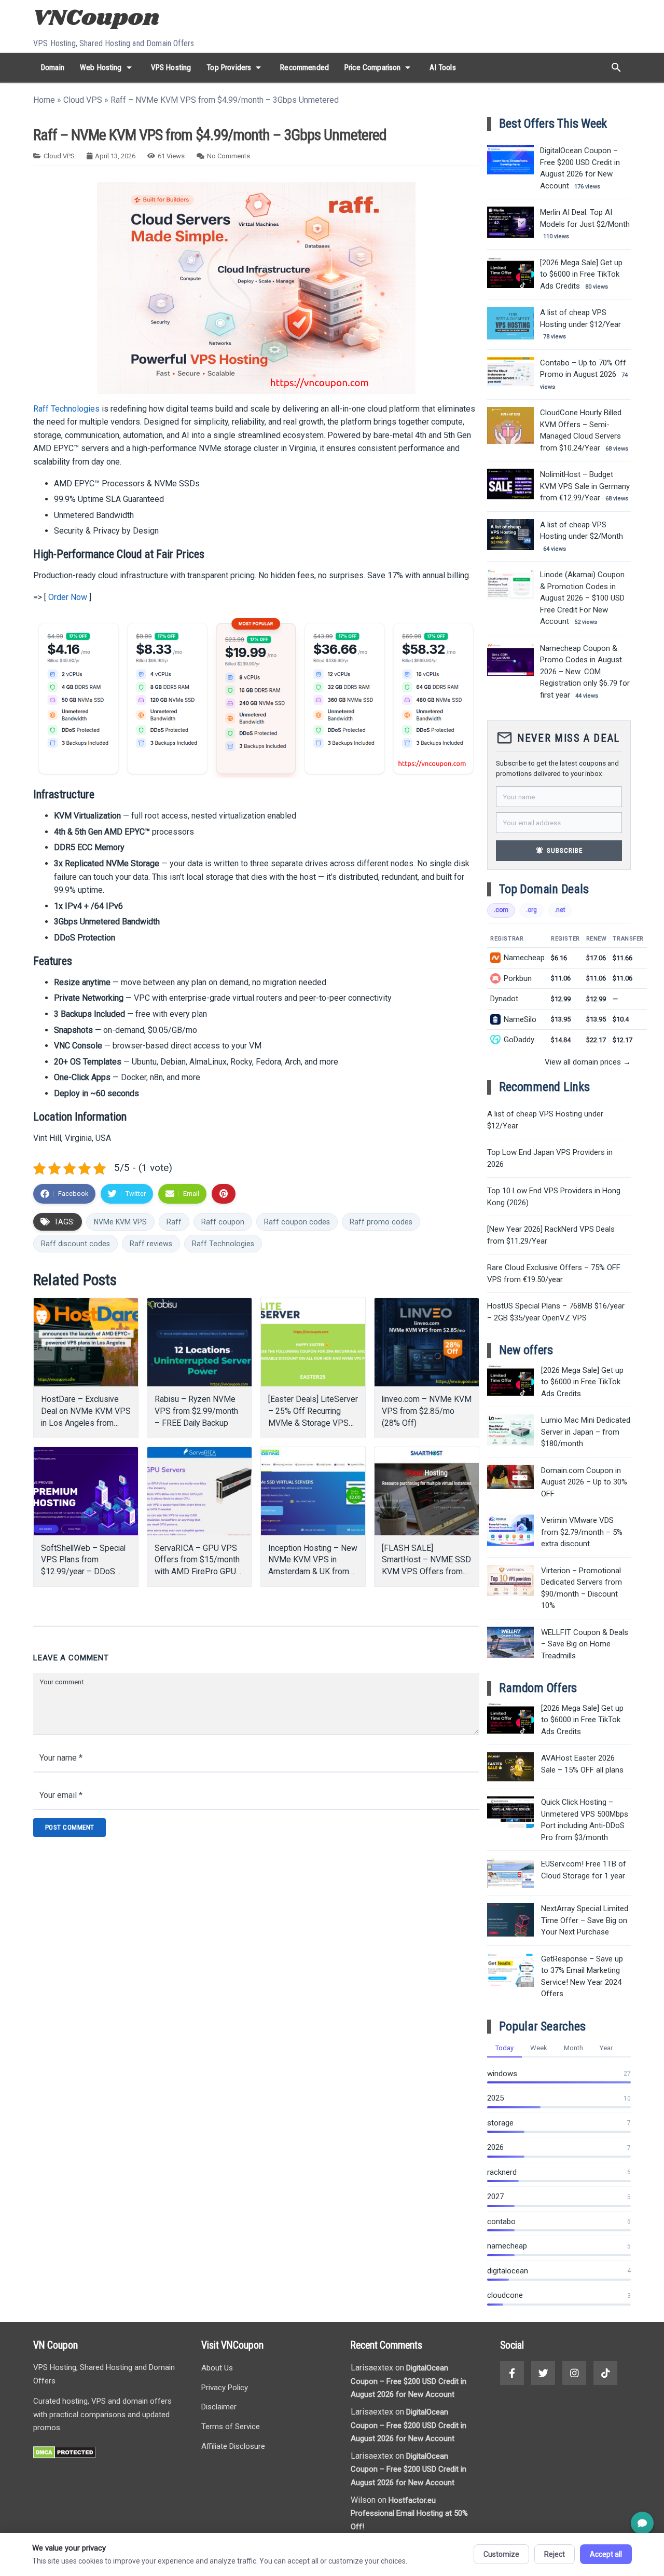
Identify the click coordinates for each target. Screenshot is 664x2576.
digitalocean (508, 2271)
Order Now (68, 597)
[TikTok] (605, 2373)
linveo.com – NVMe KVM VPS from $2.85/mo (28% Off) (427, 1411)
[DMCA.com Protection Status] (65, 2456)
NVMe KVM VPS (120, 1222)
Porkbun (518, 978)
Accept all (606, 2554)
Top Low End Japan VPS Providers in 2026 (550, 1158)
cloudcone (505, 2295)
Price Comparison (379, 67)
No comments (229, 156)
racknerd (502, 2172)
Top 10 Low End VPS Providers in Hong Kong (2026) (554, 1197)
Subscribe (559, 850)
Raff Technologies (66, 409)
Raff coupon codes (297, 1222)
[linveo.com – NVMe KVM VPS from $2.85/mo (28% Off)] (427, 1342)
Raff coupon (223, 1222)
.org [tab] (531, 910)
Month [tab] (573, 2048)
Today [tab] (504, 2048)
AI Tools (442, 67)
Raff (174, 1222)
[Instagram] (574, 2373)
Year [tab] (606, 2048)
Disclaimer (219, 2407)
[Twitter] (543, 2373)
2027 (495, 2197)
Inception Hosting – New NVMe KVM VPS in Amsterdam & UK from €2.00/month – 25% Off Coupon (313, 1572)
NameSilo (520, 1019)
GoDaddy (519, 1040)
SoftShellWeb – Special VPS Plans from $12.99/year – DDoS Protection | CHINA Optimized (83, 1572)
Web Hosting (108, 67)
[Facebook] (512, 2373)
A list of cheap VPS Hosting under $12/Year (545, 1120)
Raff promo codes (381, 1222)
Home (44, 100)
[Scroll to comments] (642, 2523)
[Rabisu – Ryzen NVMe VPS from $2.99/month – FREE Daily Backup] (199, 1342)
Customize (501, 2554)
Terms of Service (231, 2427)
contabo (501, 2221)
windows (502, 2074)
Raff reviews (151, 1244)
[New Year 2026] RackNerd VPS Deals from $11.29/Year (551, 1235)
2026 (495, 2147)
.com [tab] (501, 910)
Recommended (305, 67)
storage (500, 2123)
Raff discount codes (75, 1244)
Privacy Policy (225, 2388)
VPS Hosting (171, 67)
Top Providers (236, 67)
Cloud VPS (83, 100)
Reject (555, 2554)
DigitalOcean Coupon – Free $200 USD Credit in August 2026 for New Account (409, 2381)
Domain (53, 67)
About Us (217, 2368)
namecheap (507, 2246)
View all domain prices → (588, 1062)
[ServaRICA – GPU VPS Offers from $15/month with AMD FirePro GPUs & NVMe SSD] (199, 1491)
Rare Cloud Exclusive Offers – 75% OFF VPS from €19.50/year (554, 1273)
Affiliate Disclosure (233, 2446)
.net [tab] (560, 910)
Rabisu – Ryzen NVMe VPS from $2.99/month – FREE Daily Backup (196, 1411)
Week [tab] (539, 2048)
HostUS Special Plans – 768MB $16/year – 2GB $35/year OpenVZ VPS (556, 1312)
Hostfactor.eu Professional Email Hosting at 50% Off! (409, 2513)
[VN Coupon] (98, 19)
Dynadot (504, 999)
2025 (495, 2098)
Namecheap (524, 958)
